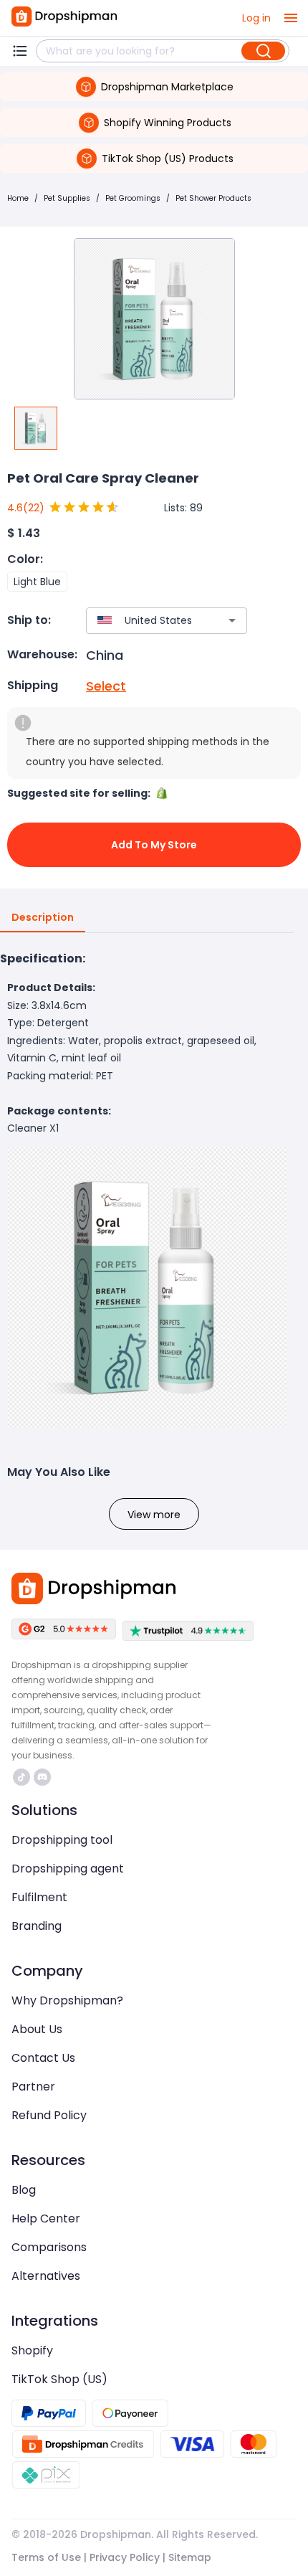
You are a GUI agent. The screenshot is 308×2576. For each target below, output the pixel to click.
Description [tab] (43, 917)
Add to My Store (154, 845)
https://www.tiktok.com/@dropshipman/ (23, 1777)
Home (18, 198)
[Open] (232, 620)
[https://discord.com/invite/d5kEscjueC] (42, 1777)
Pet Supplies (67, 198)
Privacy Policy (125, 2557)
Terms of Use (46, 2557)
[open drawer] (291, 18)
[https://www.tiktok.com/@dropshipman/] (21, 1777)
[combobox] (145, 621)
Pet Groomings (133, 198)
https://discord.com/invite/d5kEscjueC (44, 1777)
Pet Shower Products (213, 198)
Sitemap (190, 2557)
